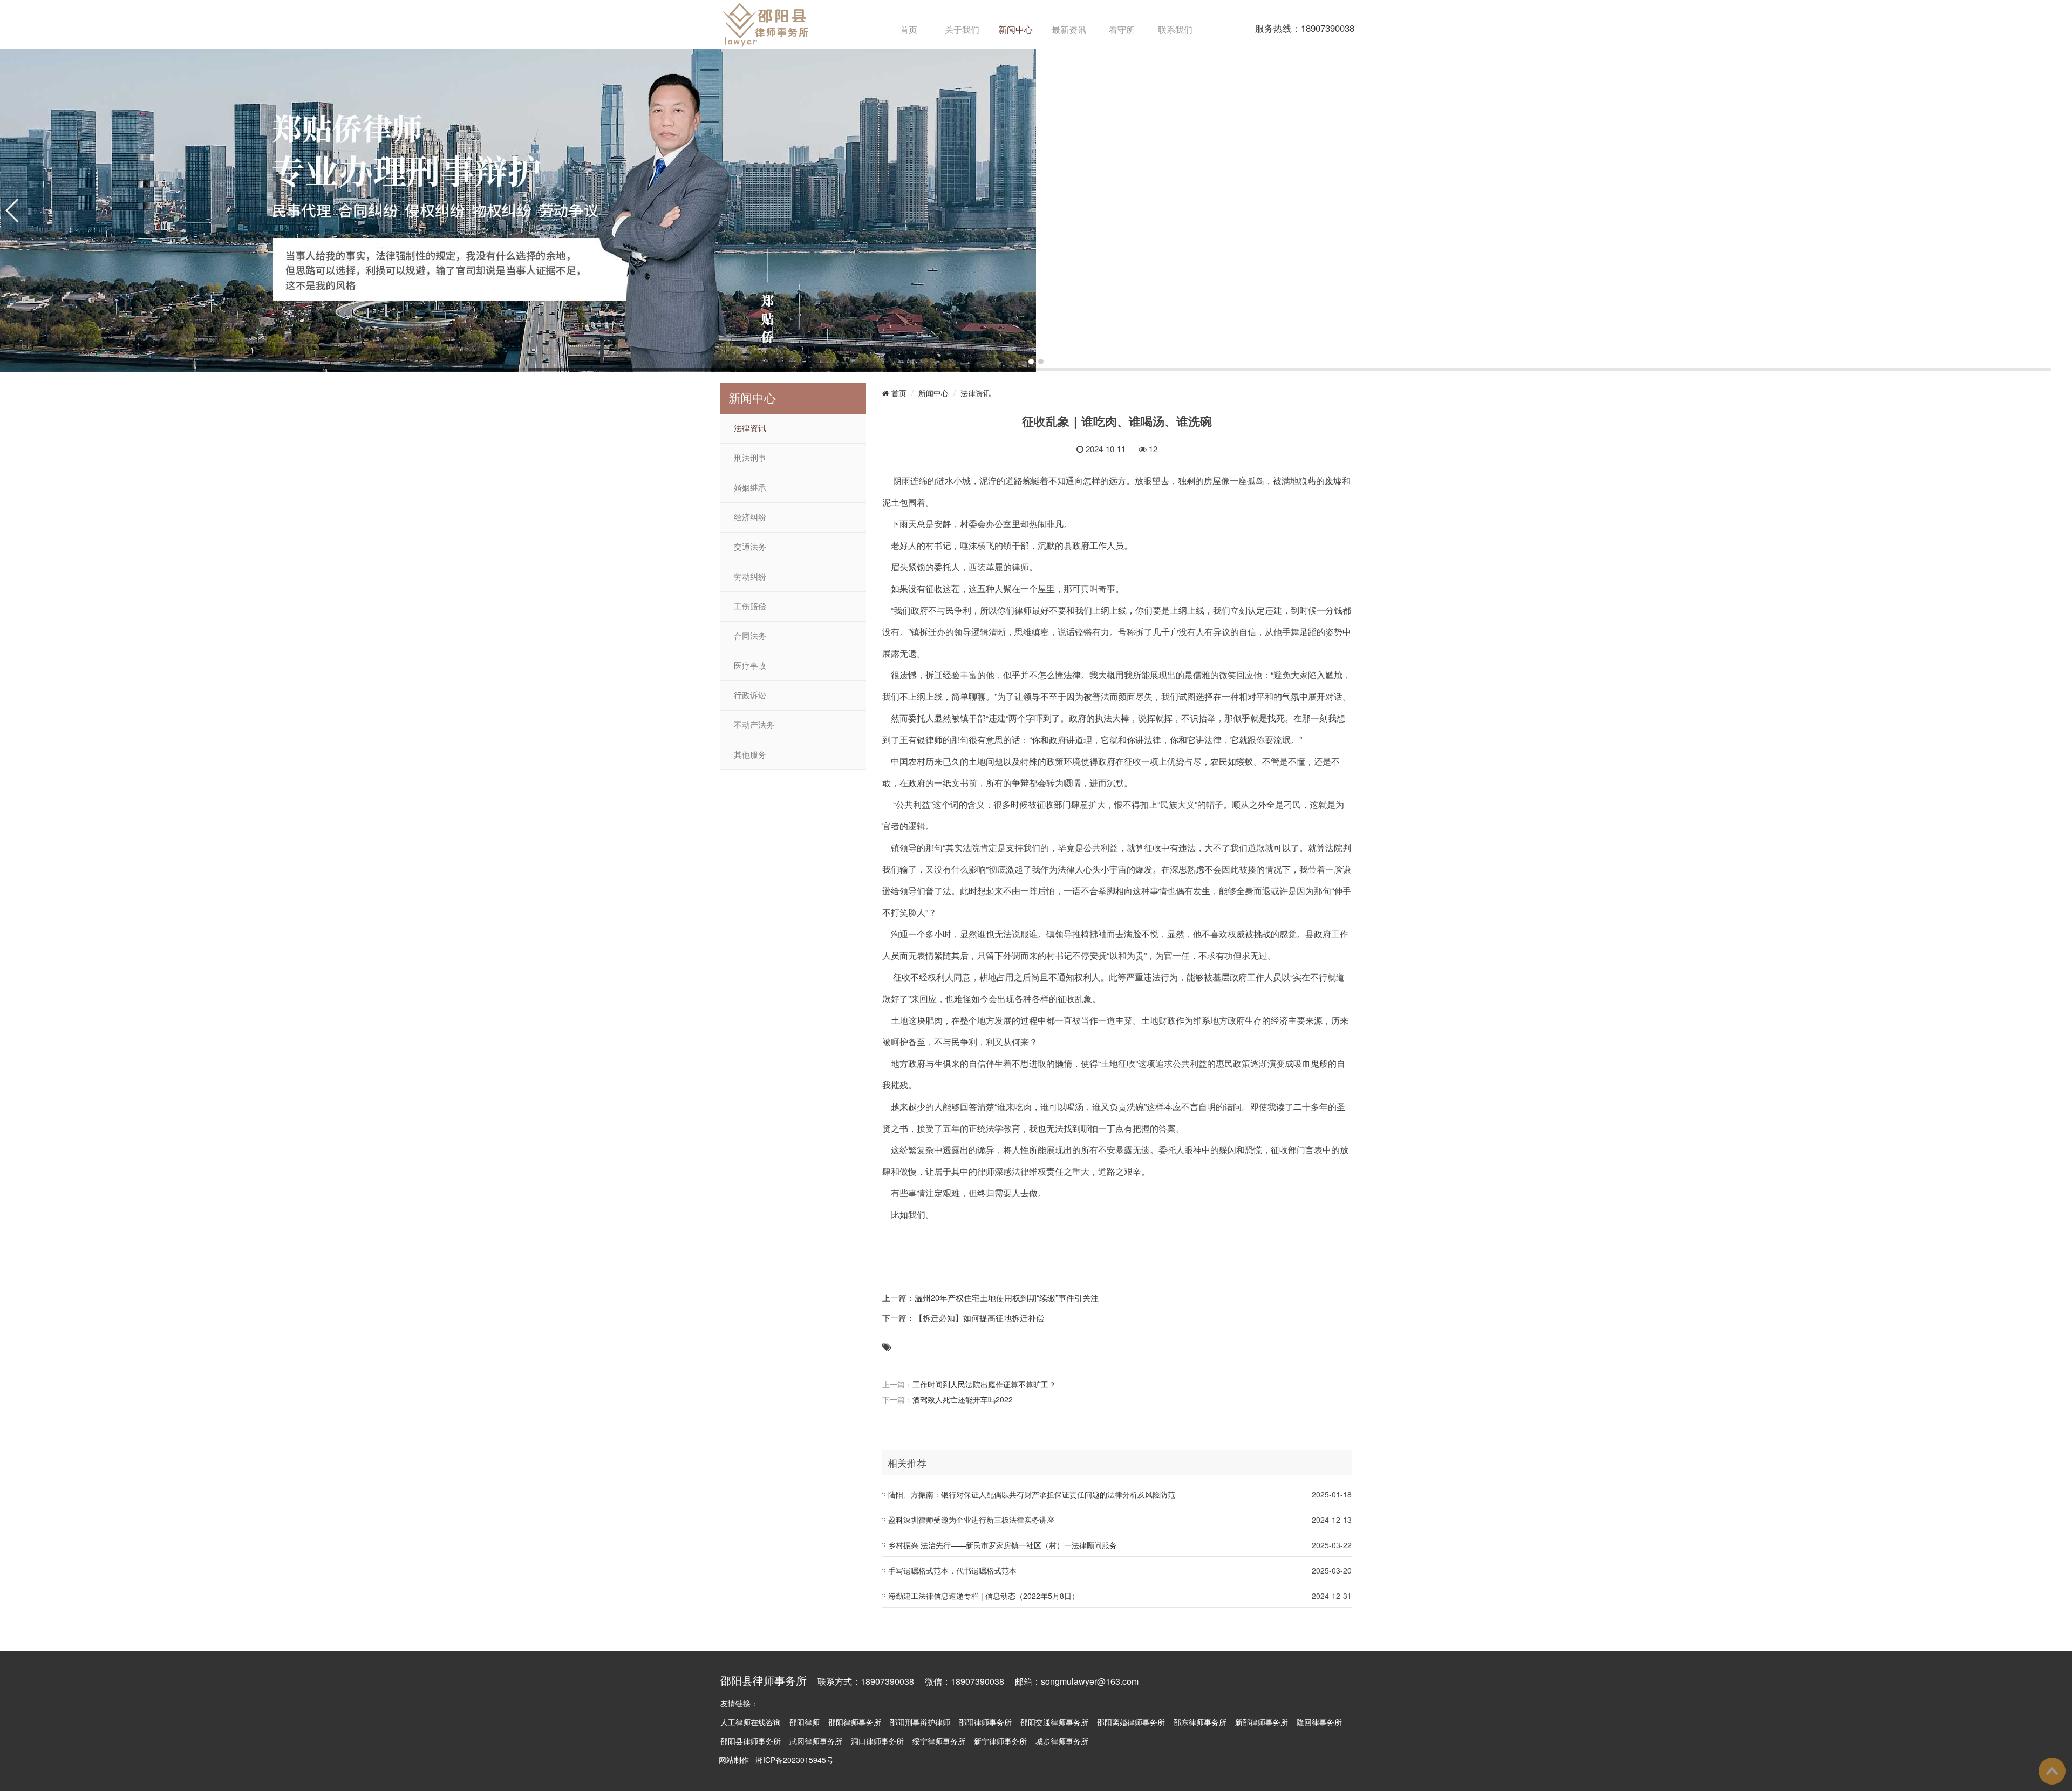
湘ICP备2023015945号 (795, 1760)
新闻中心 (1015, 29)
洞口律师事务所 (877, 1741)
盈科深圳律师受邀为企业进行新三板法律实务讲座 (971, 1520)
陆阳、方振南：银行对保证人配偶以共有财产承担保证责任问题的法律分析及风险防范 (1032, 1494)
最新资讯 (1069, 29)
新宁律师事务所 (1000, 1741)
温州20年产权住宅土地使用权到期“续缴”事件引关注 (1007, 1298)
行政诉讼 (750, 696)
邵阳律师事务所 (855, 1722)
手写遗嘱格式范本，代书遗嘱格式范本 (952, 1570)
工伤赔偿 (750, 607)
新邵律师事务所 (1262, 1722)
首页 (909, 29)
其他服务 (750, 755)
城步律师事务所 (1062, 1741)
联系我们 (1175, 29)
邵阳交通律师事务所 (1054, 1722)
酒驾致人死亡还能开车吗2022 (963, 1399)
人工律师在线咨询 (751, 1722)
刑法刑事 (750, 458)
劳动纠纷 (750, 577)
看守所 (1122, 29)
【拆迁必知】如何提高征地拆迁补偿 (979, 1317)
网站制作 (734, 1760)
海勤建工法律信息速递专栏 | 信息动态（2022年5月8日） (984, 1596)
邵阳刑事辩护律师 (920, 1722)
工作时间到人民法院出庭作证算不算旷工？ (984, 1384)
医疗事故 (750, 666)
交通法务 (750, 547)
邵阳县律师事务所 (751, 1741)
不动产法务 (754, 725)
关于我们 (962, 29)
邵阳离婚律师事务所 (1131, 1722)
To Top (2052, 1771)
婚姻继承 (750, 488)
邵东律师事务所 (1200, 1722)
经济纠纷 (750, 517)
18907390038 (1328, 28)
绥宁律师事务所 (939, 1741)
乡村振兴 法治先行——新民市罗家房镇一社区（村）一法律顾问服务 (1003, 1545)
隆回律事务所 (1319, 1722)
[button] (1031, 362)
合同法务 (750, 636)
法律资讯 (750, 428)
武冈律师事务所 (816, 1741)
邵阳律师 (805, 1722)
